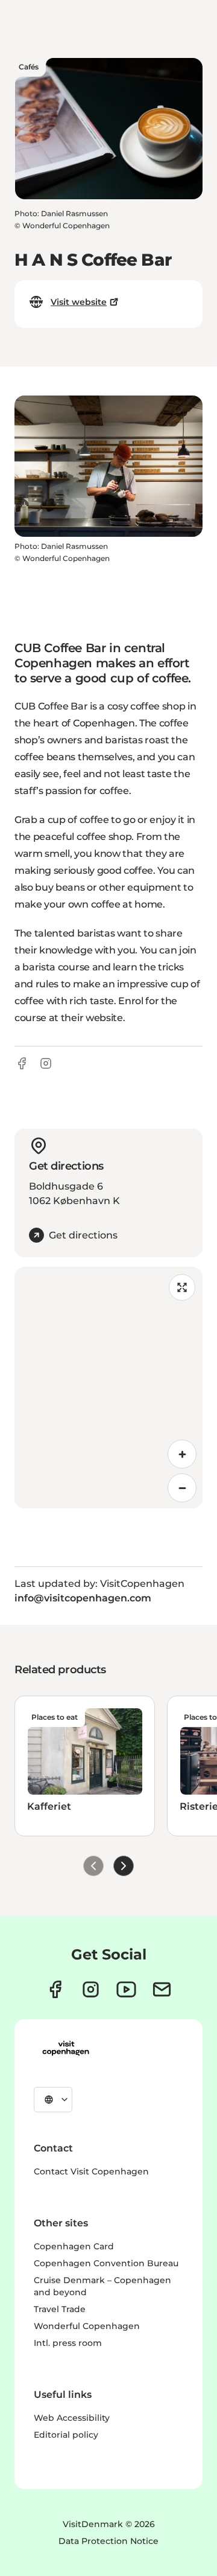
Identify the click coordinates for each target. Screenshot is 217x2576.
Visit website (79, 302)
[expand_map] (182, 1287)
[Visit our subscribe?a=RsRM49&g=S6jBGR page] (162, 1989)
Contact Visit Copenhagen (91, 2171)
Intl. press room (68, 2343)
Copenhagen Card (74, 2246)
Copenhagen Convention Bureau (106, 2263)
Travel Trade (60, 2309)
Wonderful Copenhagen (87, 2326)
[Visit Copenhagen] (66, 2048)
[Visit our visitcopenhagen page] (55, 1989)
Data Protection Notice (108, 2541)
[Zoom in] (182, 1454)
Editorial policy (66, 2435)
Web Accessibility (72, 2418)
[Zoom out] (182, 1488)
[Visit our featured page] (126, 1989)
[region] (108, 1388)
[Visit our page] (91, 1989)
